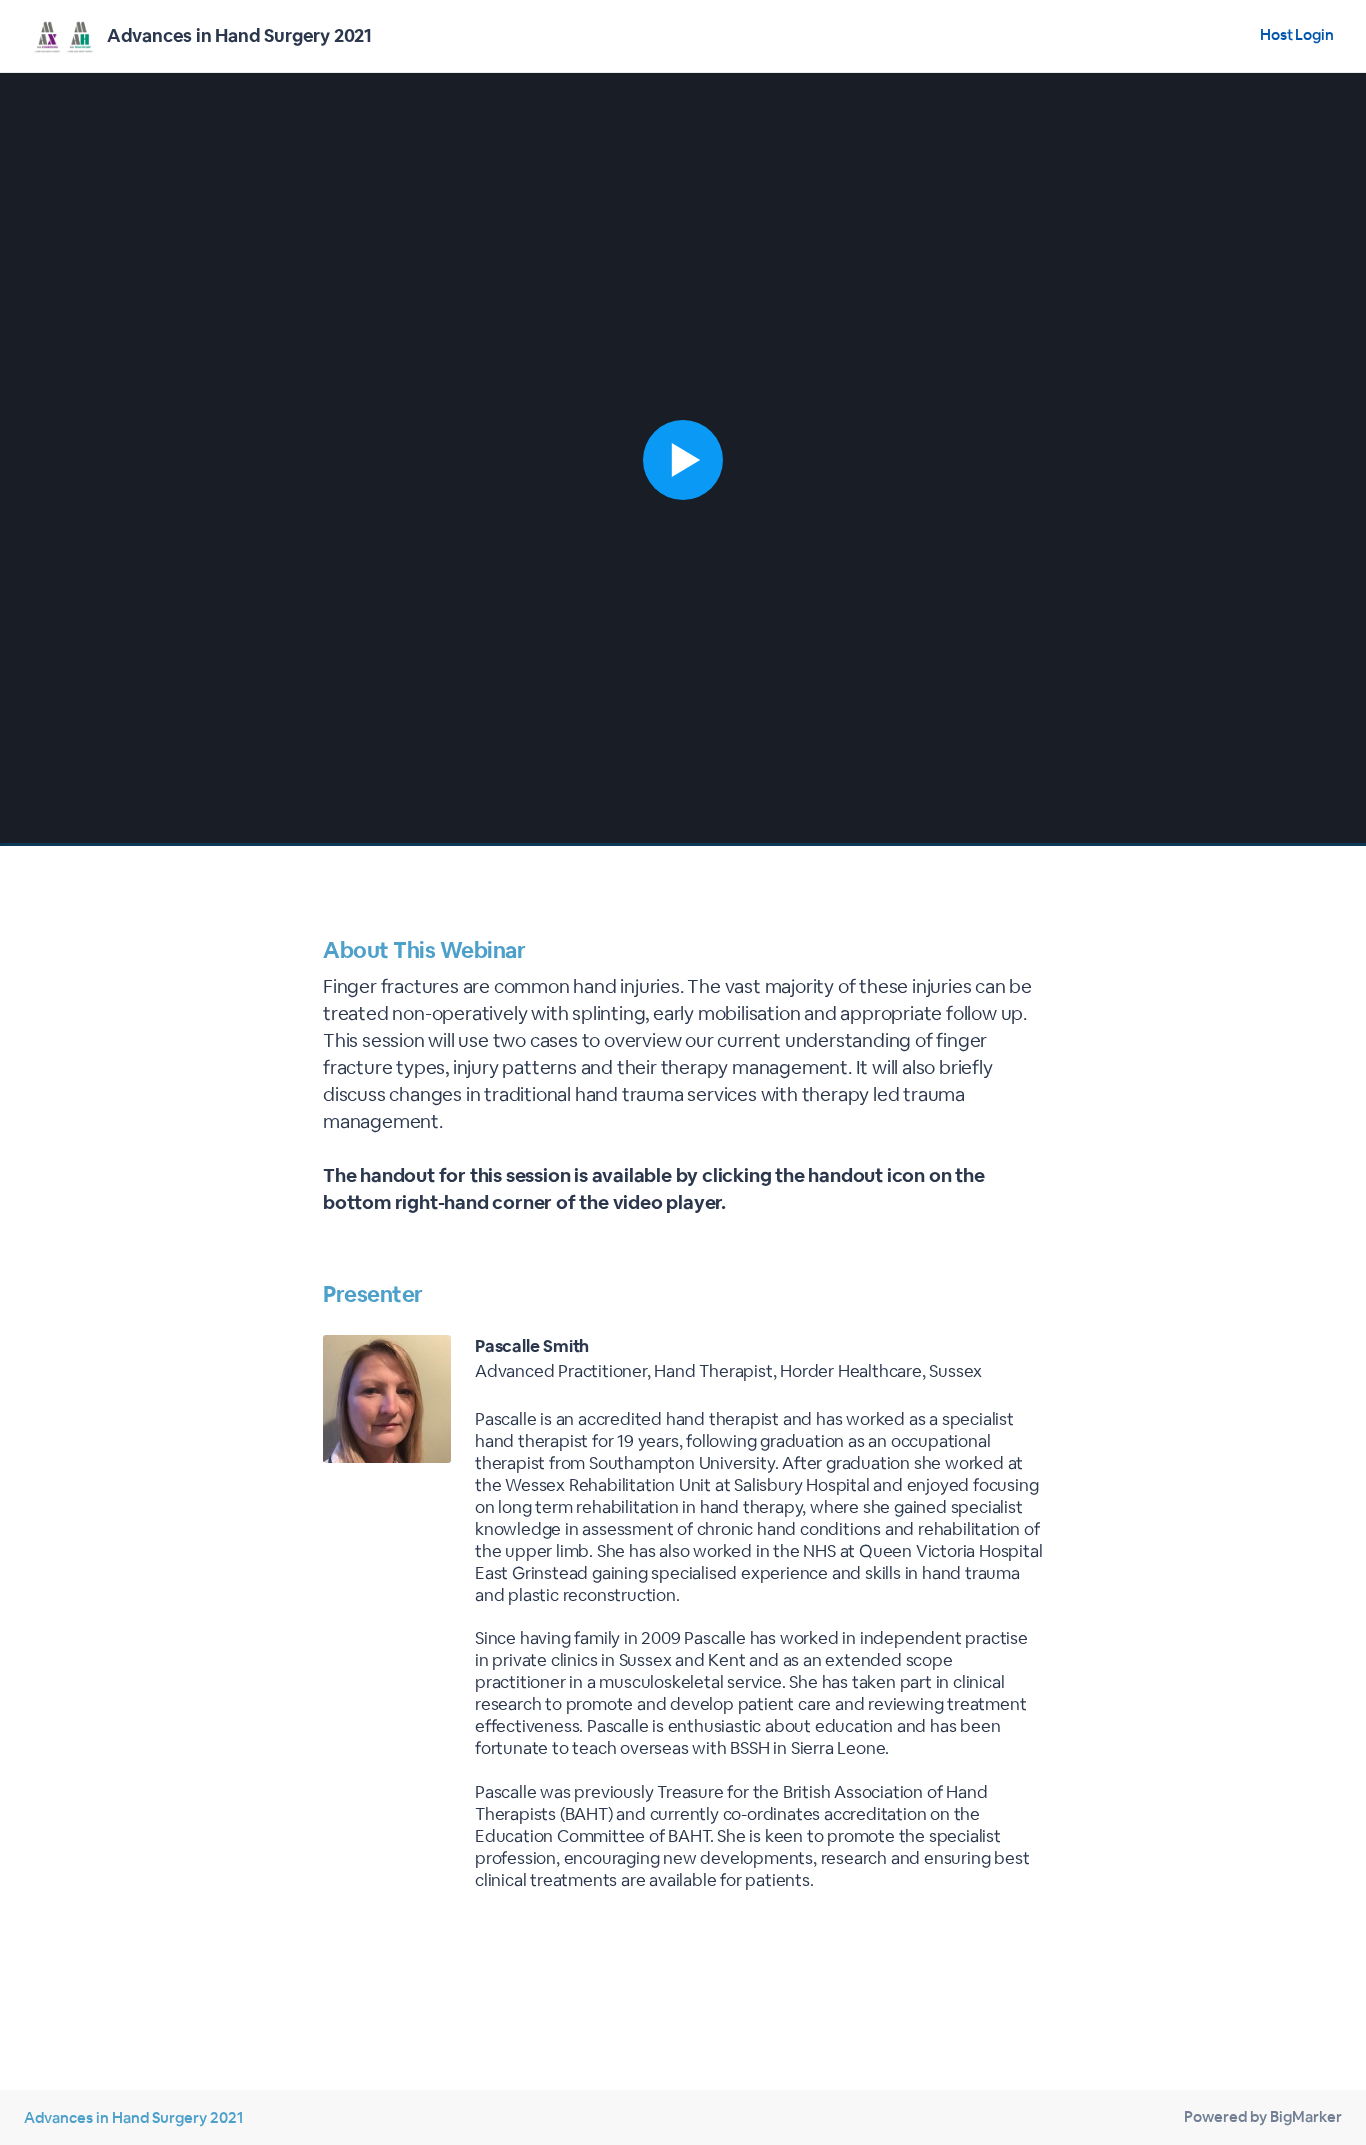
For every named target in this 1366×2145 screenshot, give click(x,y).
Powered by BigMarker (1263, 2116)
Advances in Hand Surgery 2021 (133, 2117)
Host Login (1297, 34)
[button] (683, 459)
